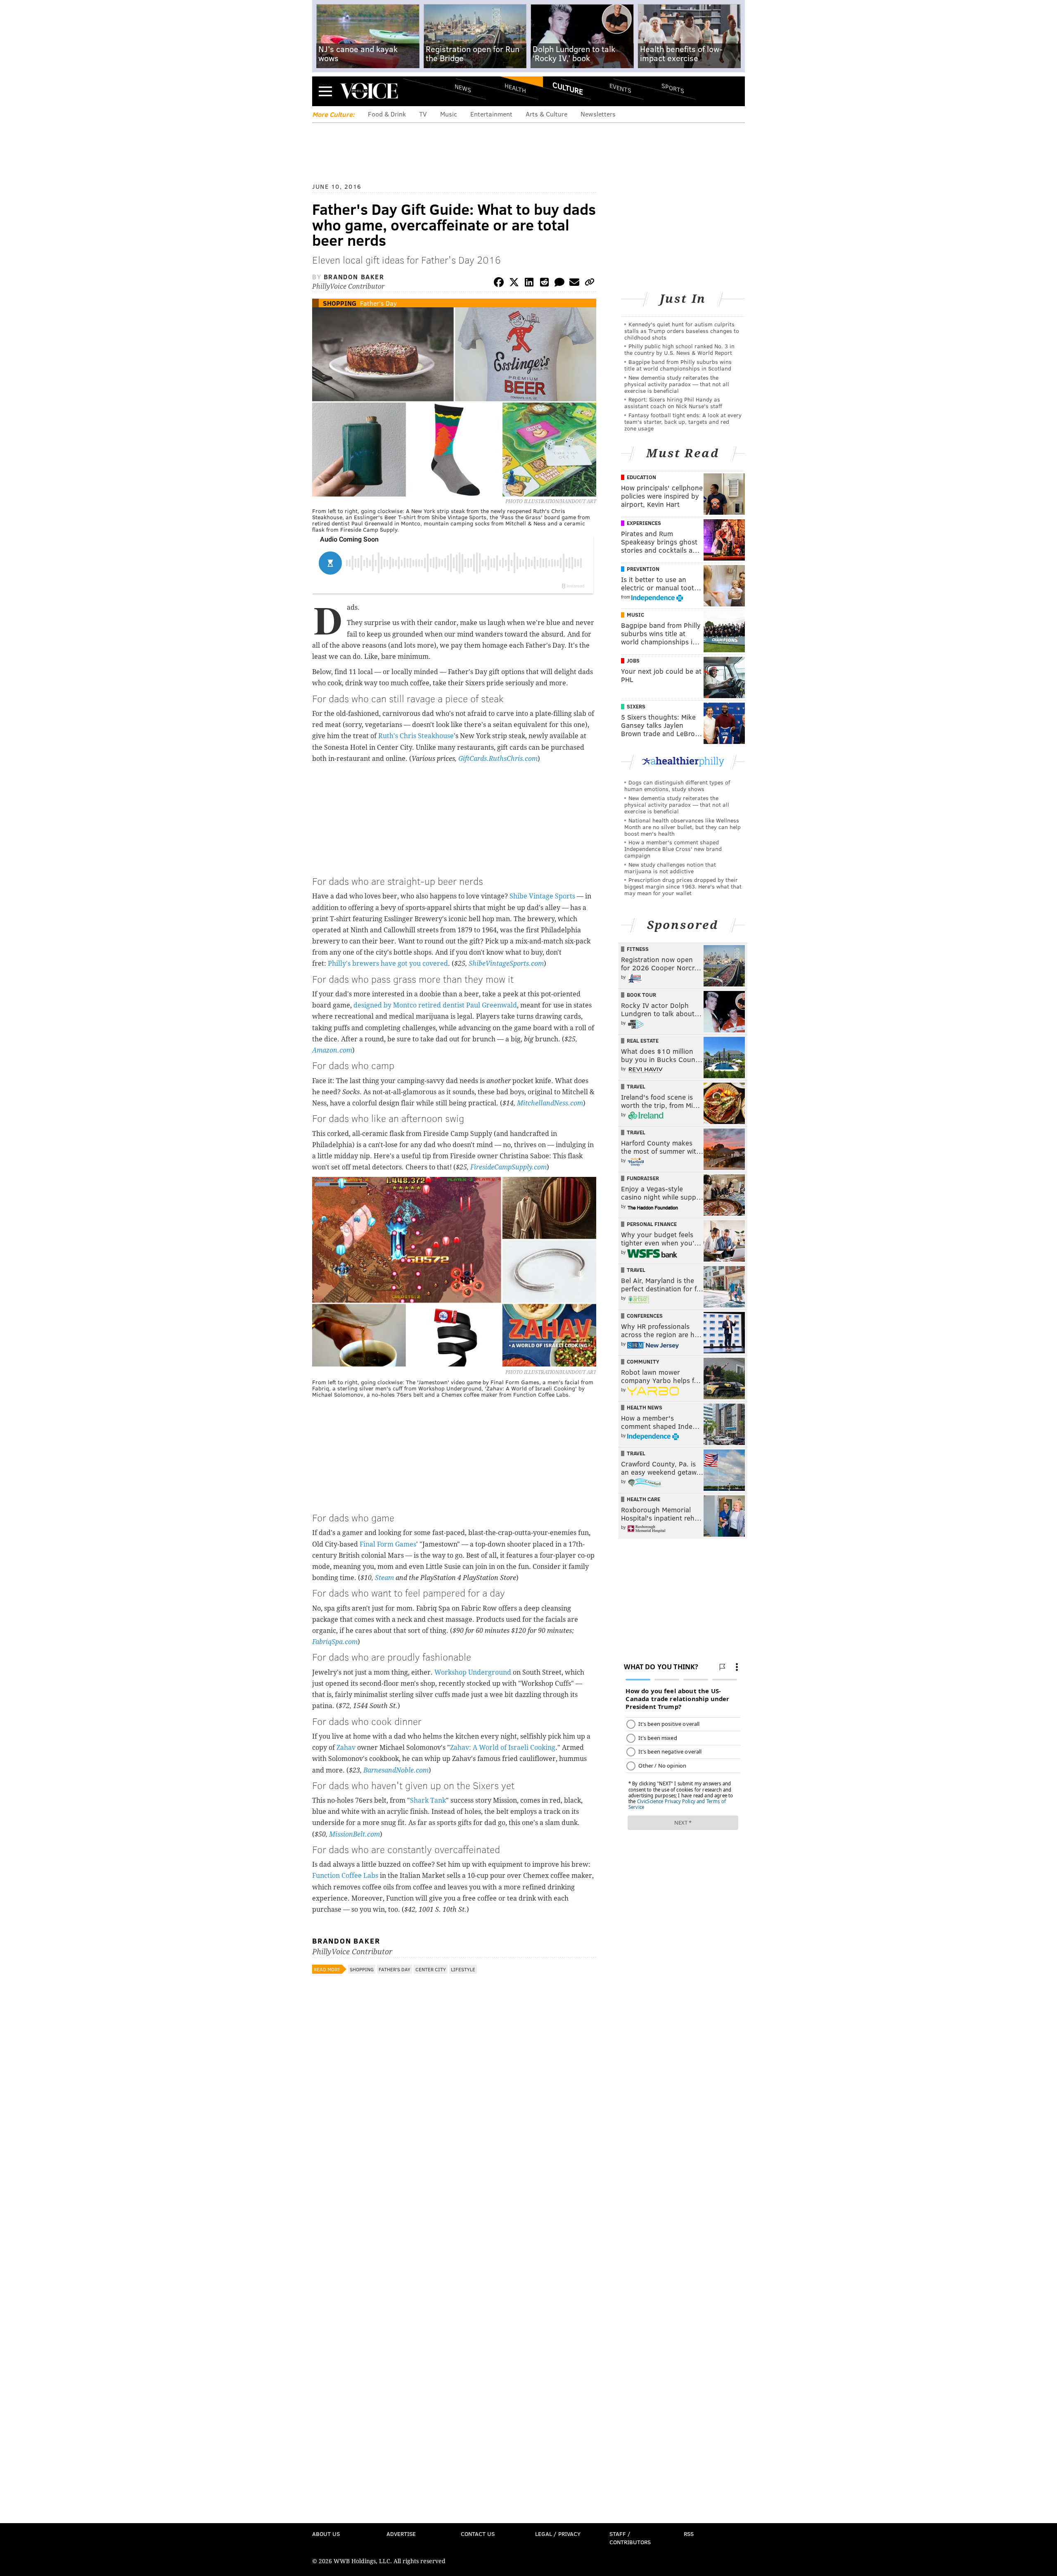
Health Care (643, 1499)
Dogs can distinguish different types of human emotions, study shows (677, 785)
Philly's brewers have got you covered (388, 964)
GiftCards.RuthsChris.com (498, 759)
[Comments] (559, 284)
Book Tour (641, 995)
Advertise (401, 2534)
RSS (689, 2534)
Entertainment (491, 114)
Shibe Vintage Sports (542, 896)
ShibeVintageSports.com (506, 964)
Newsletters (598, 114)
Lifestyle (463, 1969)
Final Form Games (388, 1544)
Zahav (346, 1748)
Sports (673, 88)
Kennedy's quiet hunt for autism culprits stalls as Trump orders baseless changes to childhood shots (682, 331)
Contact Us (478, 2534)
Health (515, 88)
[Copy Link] (590, 284)
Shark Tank (428, 1800)
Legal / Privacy (558, 2534)
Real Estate (643, 1041)
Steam (384, 1578)
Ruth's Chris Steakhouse (416, 736)
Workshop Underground (473, 1672)
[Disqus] (454, 2198)
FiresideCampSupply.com (508, 1167)
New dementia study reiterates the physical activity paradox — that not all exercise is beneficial (677, 384)
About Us (326, 2534)
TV (423, 114)
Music (449, 114)
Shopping (340, 303)
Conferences (645, 1316)
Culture (568, 88)
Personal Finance (652, 1224)
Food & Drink (387, 114)
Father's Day (378, 303)
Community (643, 1362)
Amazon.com (332, 1050)
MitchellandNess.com (550, 1103)
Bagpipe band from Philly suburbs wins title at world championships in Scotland (678, 365)
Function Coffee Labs (345, 1876)
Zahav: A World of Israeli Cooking (503, 1748)
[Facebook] (499, 284)
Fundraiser (643, 1178)
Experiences (644, 523)
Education (641, 477)
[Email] (574, 284)
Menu (325, 91)
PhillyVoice (369, 91)
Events (620, 88)
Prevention (643, 569)
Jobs (633, 661)
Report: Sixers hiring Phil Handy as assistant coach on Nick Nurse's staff (673, 403)
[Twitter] (514, 284)
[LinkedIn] (529, 284)
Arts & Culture (546, 114)
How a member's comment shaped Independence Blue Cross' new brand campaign (673, 849)
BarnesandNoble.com (396, 1770)
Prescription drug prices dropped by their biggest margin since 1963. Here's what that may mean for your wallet (683, 886)
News (463, 88)
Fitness (638, 949)
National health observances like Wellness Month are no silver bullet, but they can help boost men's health (683, 827)
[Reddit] (544, 284)
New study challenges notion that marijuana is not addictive (670, 868)
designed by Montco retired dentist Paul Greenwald (435, 1005)
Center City (431, 1969)
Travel (636, 1086)
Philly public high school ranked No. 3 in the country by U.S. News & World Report (679, 349)
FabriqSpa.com (335, 1642)
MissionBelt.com (354, 1834)
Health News (645, 1407)
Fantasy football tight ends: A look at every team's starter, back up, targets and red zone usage (683, 422)
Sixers (636, 706)
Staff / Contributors (630, 2538)
